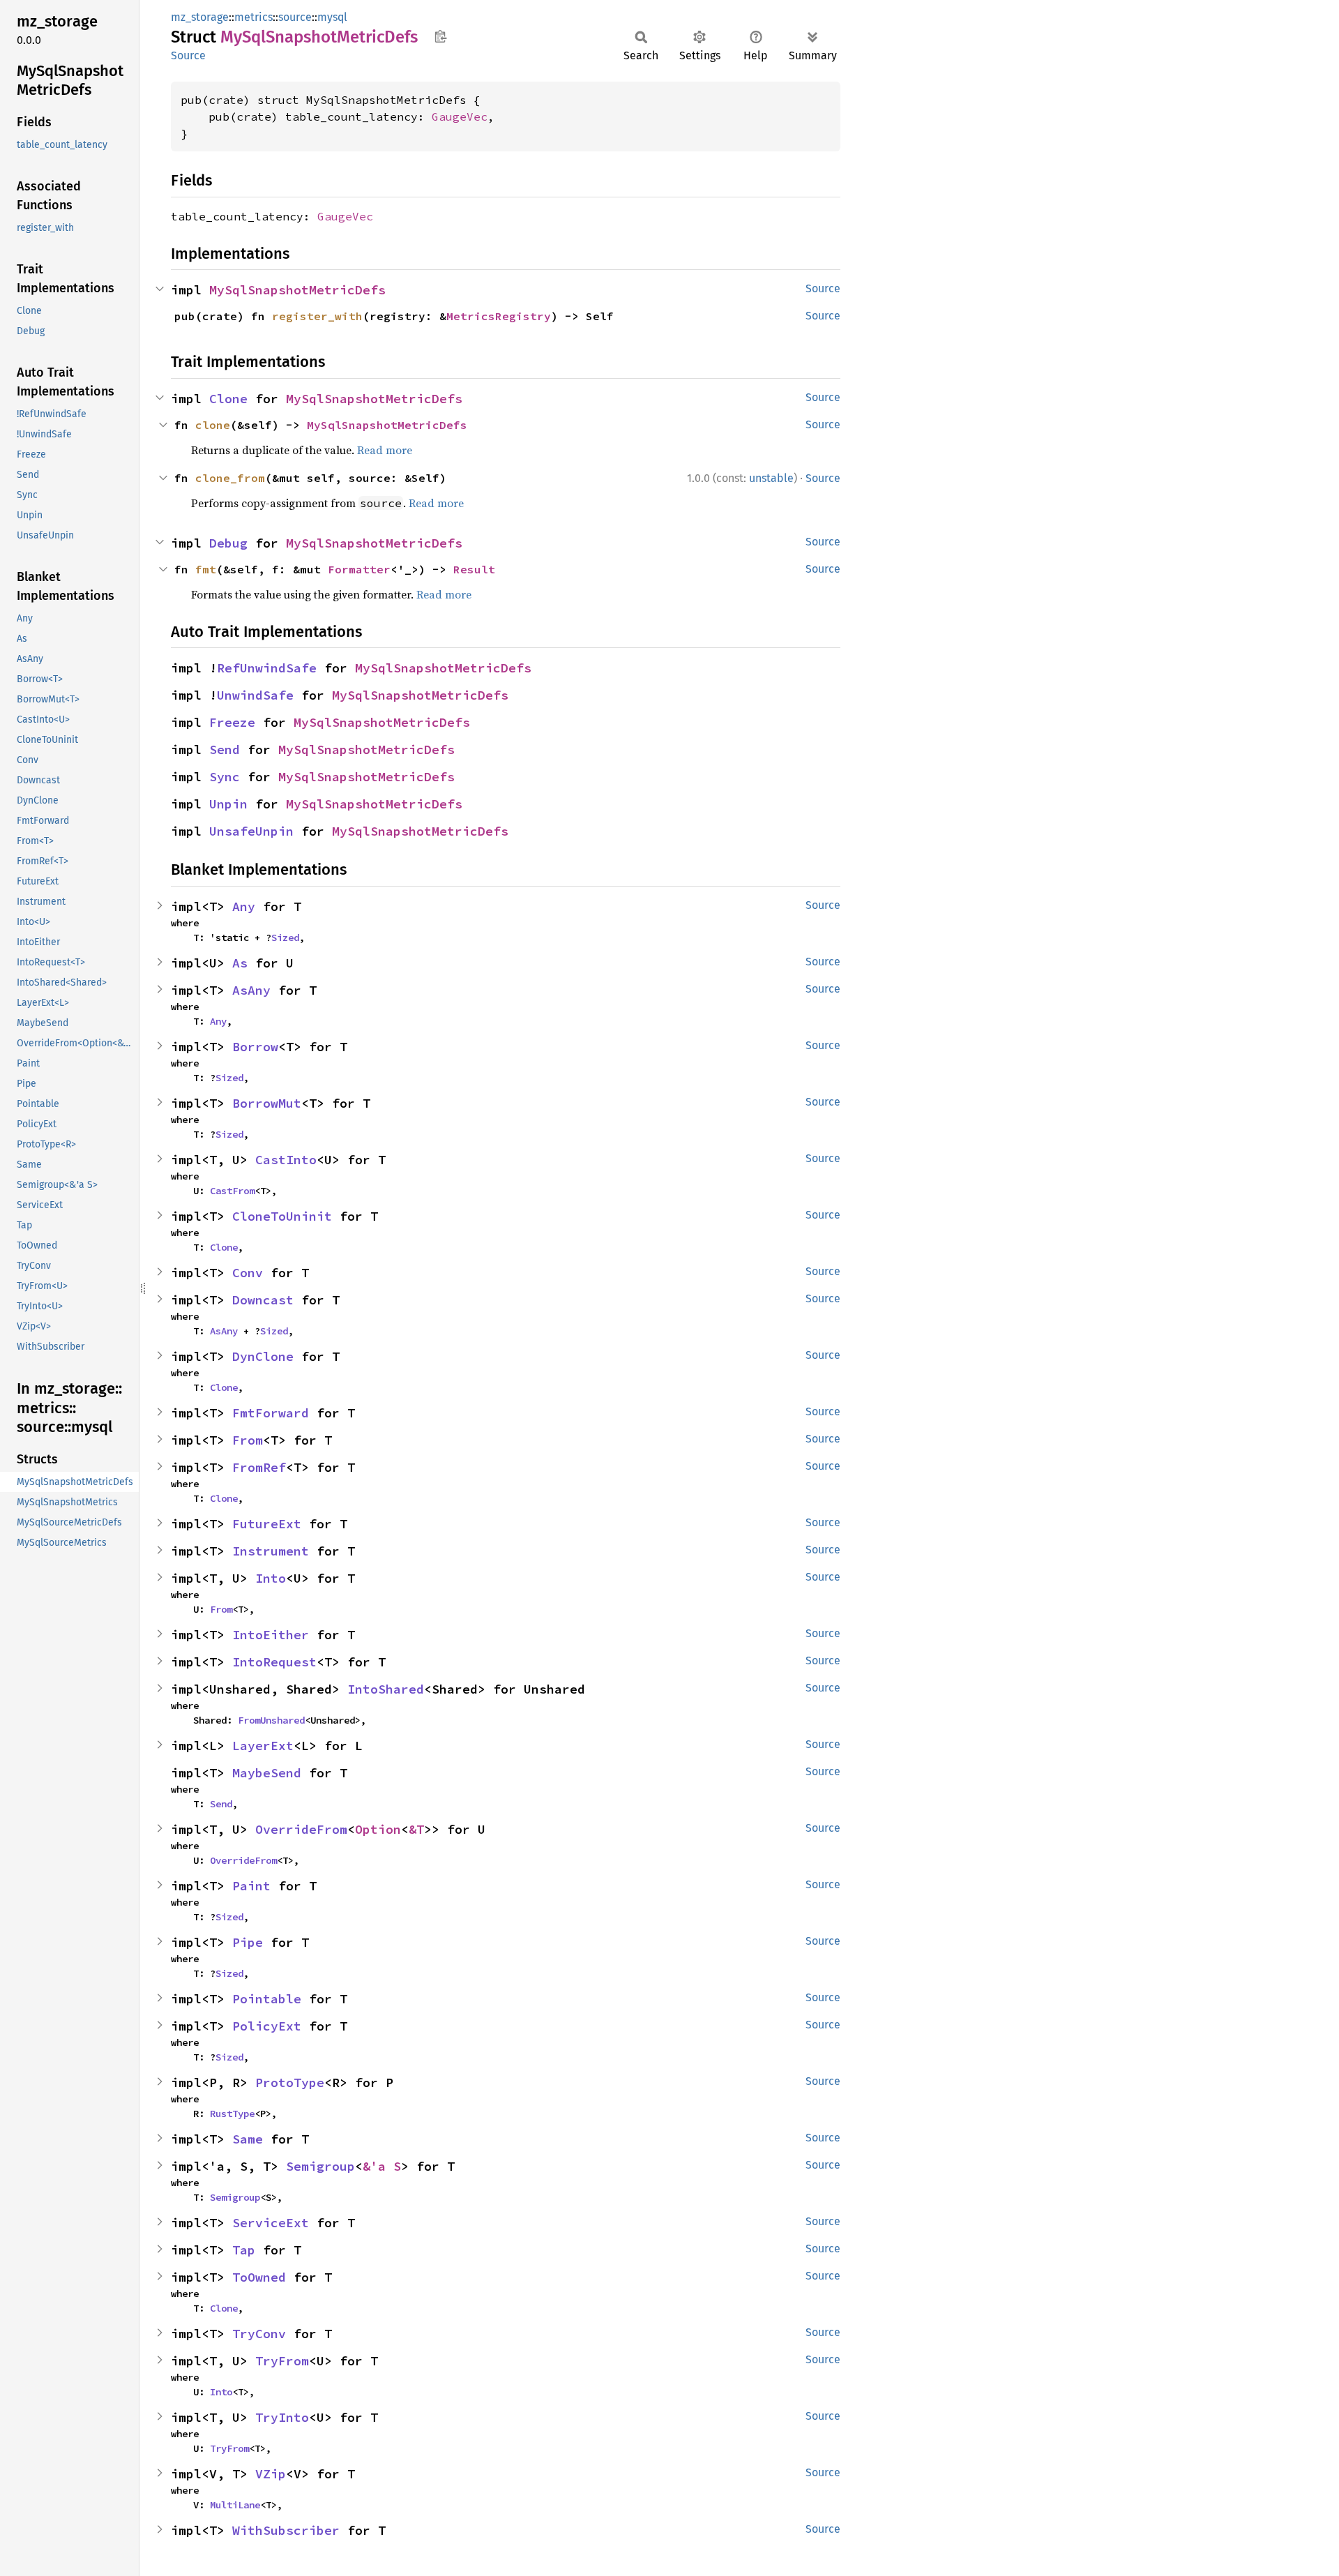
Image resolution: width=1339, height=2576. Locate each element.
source (295, 17)
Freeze (232, 722)
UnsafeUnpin (251, 831)
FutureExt (267, 1524)
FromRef (259, 1467)
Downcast (263, 1300)
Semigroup (320, 2166)
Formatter (359, 569)
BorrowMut (267, 1103)
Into (271, 1578)
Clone (228, 399)
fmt (206, 569)
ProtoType (290, 2082)
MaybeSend (267, 1773)
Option (378, 1829)
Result (474, 569)
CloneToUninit (282, 1216)
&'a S (382, 2166)
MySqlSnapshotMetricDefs (297, 290)
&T (416, 1829)
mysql (332, 17)
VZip (271, 2474)
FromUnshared (271, 1720)
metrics (254, 17)
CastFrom (232, 1191)
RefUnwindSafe (267, 668)
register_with (317, 316)
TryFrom (282, 2361)
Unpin (228, 804)
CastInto (286, 1160)
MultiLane (235, 2505)
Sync (225, 777)
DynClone (263, 1356)
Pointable (267, 1999)
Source (188, 55)
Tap (244, 2250)
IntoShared (386, 1689)
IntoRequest (274, 1662)
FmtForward (271, 1413)
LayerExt (263, 1746)
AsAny (251, 990)
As (240, 963)
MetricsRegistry (499, 316)
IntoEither (271, 1635)
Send (225, 750)
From (248, 1440)
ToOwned (259, 2277)
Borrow (255, 1047)
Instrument (271, 1551)
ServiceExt (271, 2223)
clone (213, 425)
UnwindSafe (255, 695)
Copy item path (440, 36)
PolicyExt (267, 2026)
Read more (385, 450)
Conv (248, 1273)
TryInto (282, 2417)
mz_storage (200, 17)
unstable (771, 478)
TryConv (259, 2334)
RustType (232, 2114)
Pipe (248, 1942)
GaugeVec (460, 116)
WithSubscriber (286, 2530)
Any (244, 906)
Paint (251, 1886)
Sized (285, 937)
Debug (228, 543)
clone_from (230, 478)
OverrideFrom (301, 1829)
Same (248, 2139)
